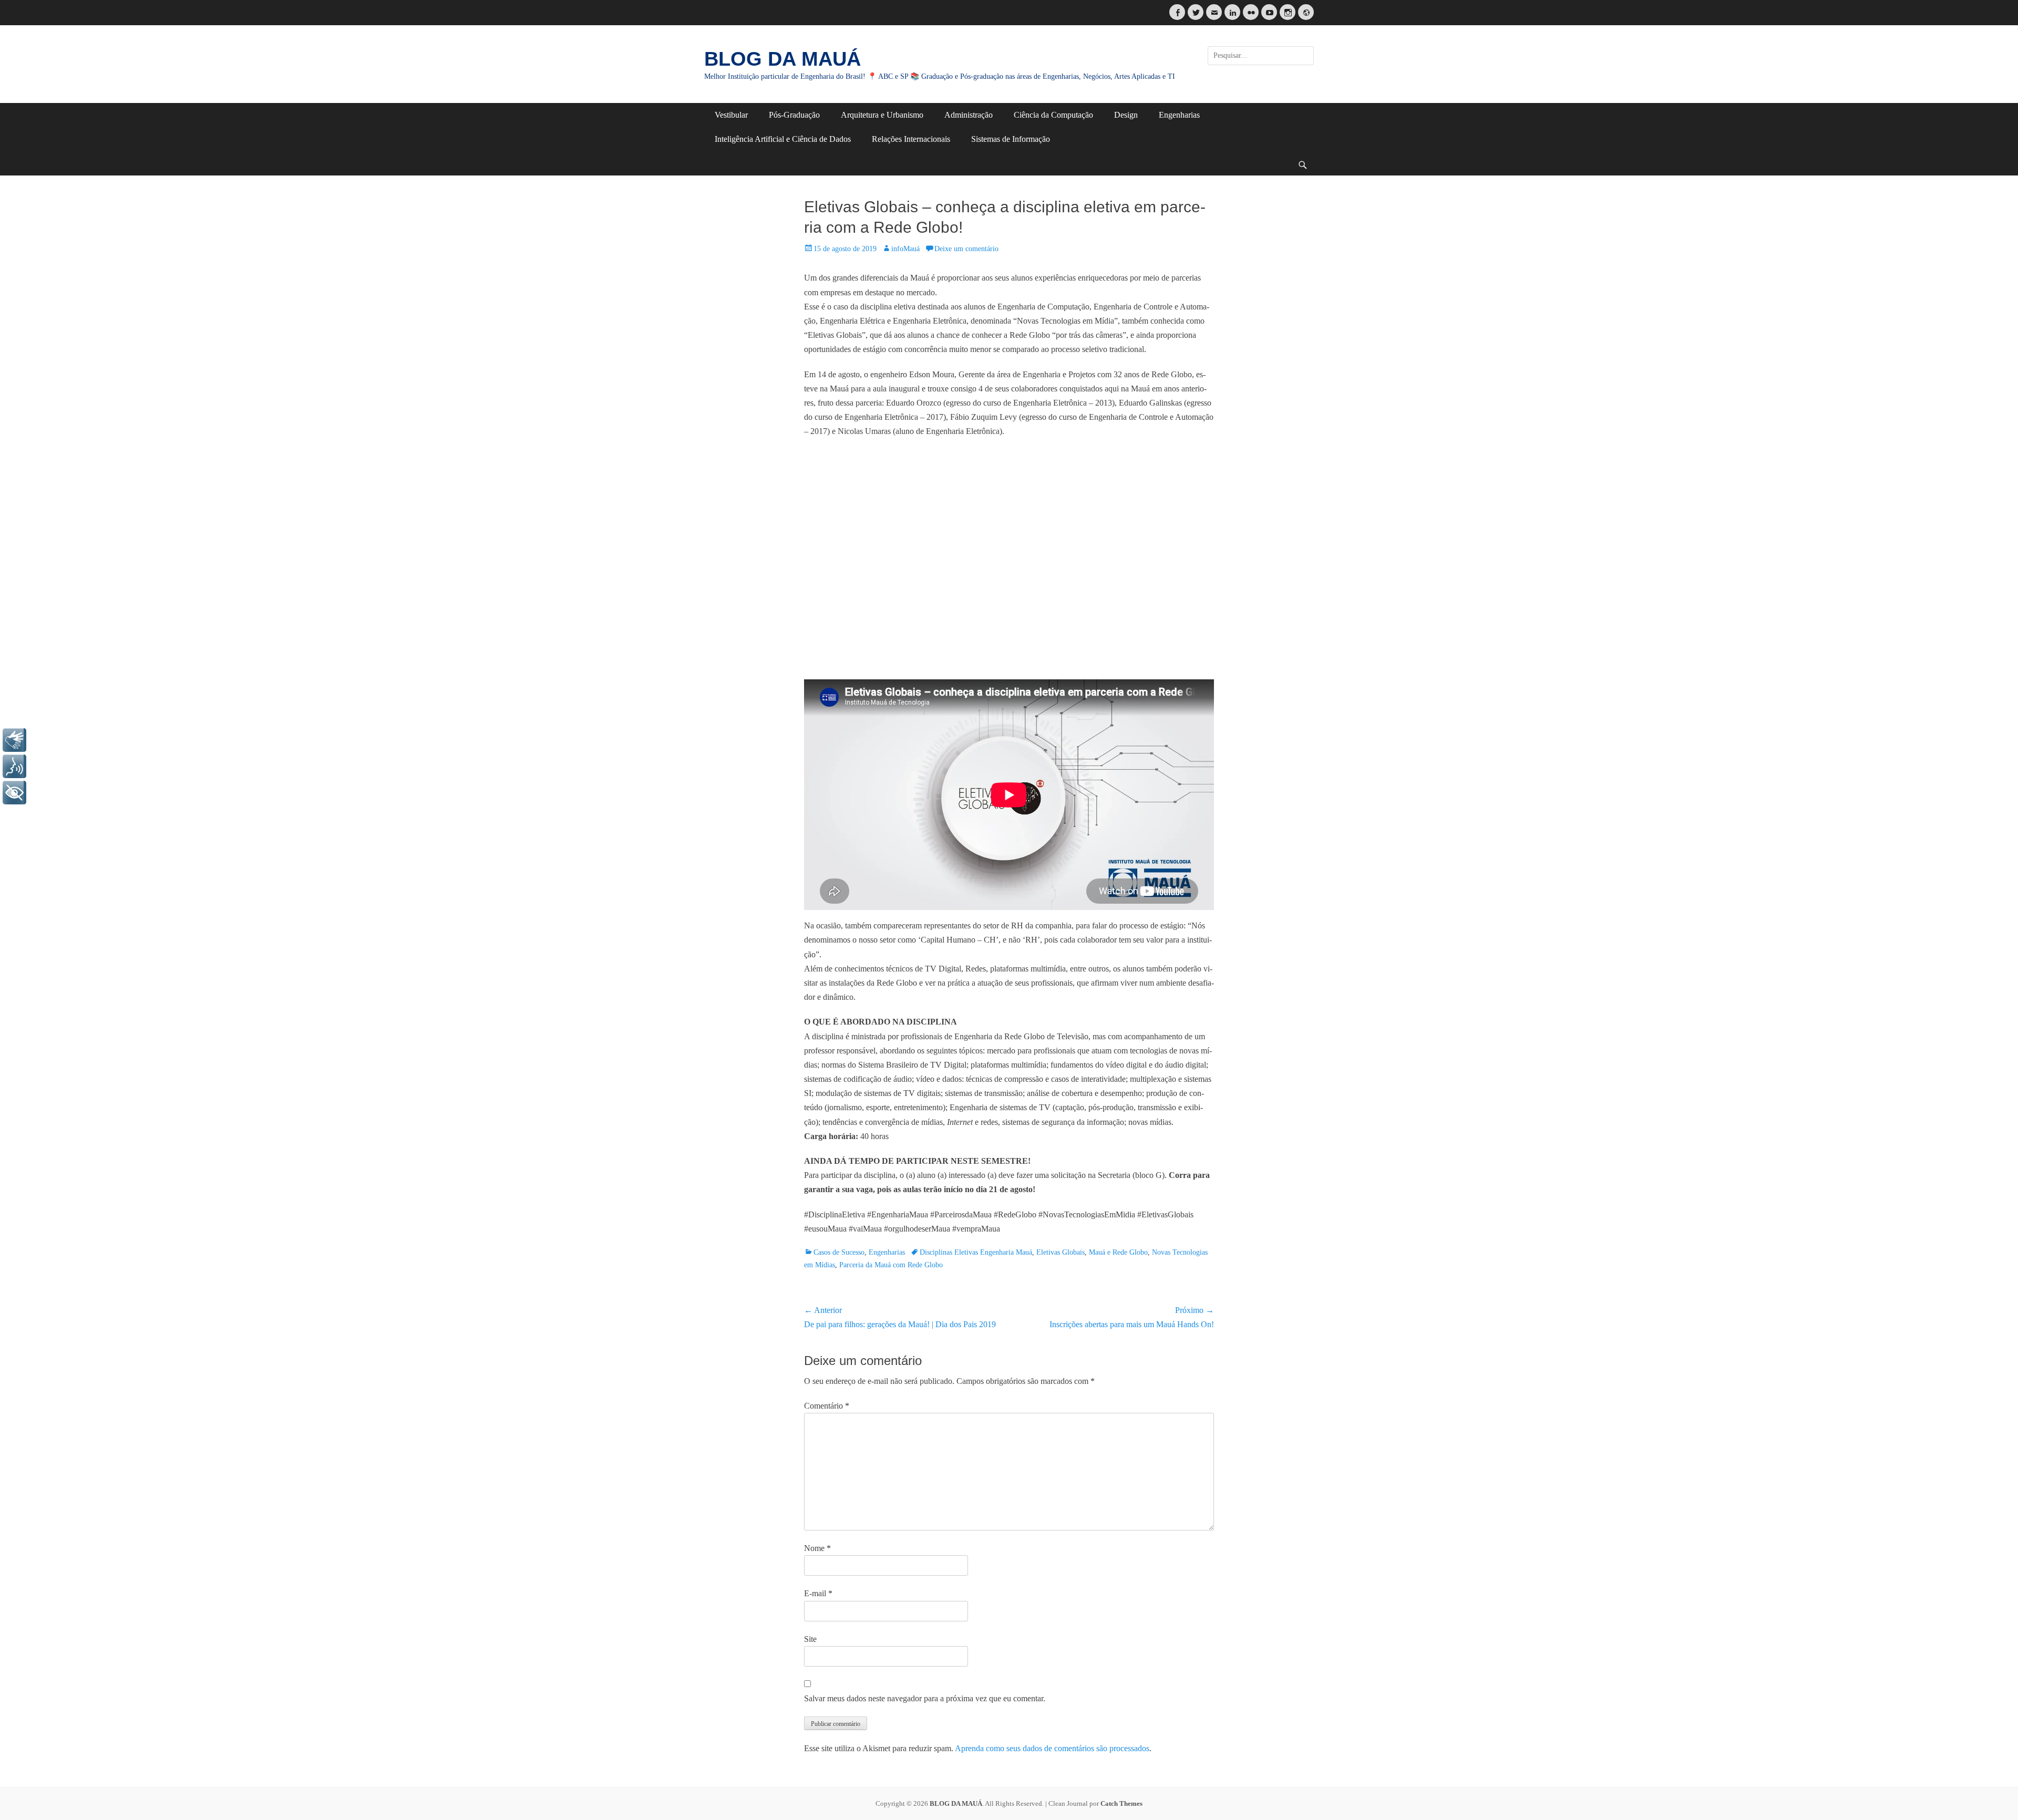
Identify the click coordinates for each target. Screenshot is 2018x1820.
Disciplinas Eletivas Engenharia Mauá (976, 1252)
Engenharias (1179, 115)
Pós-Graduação (794, 115)
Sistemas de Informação (1011, 139)
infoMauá (905, 249)
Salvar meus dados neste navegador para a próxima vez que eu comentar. (925, 1698)
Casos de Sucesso (839, 1252)
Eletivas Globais (1061, 1252)
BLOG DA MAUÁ (783, 59)
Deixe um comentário (966, 249)
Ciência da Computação (1053, 115)
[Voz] (14, 766)
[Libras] (14, 740)
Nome (817, 1548)
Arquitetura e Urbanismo (882, 115)
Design (1126, 115)
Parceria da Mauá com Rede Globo (891, 1265)
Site (810, 1639)
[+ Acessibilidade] (14, 793)
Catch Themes (1121, 1803)
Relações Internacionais (911, 139)
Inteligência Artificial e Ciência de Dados (783, 139)
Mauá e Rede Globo (1118, 1252)
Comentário (827, 1406)
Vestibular (731, 115)
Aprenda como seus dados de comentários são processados (1052, 1748)
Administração (969, 115)
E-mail (818, 1593)
